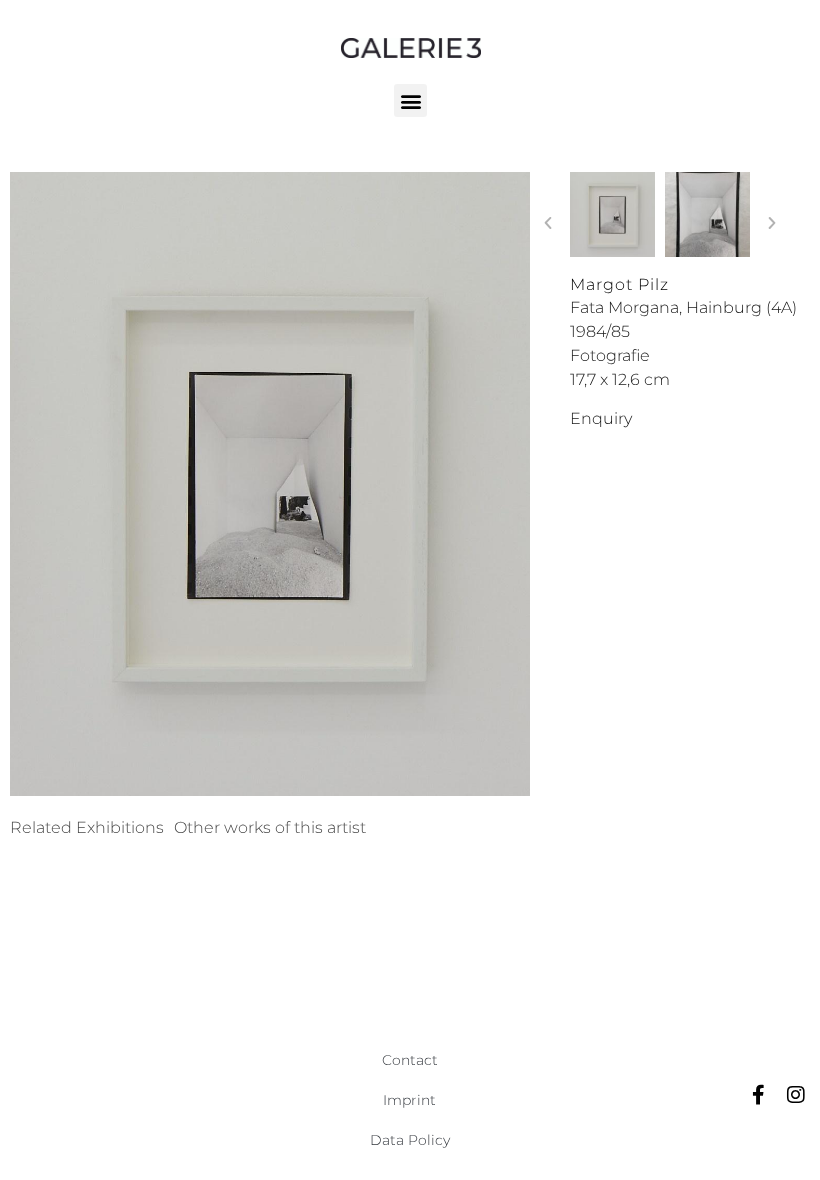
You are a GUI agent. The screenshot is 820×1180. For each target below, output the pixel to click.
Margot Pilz (619, 284)
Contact (410, 1060)
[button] (410, 100)
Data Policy (410, 1140)
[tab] (87, 828)
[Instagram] (796, 1095)
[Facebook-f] (758, 1095)
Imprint (409, 1100)
